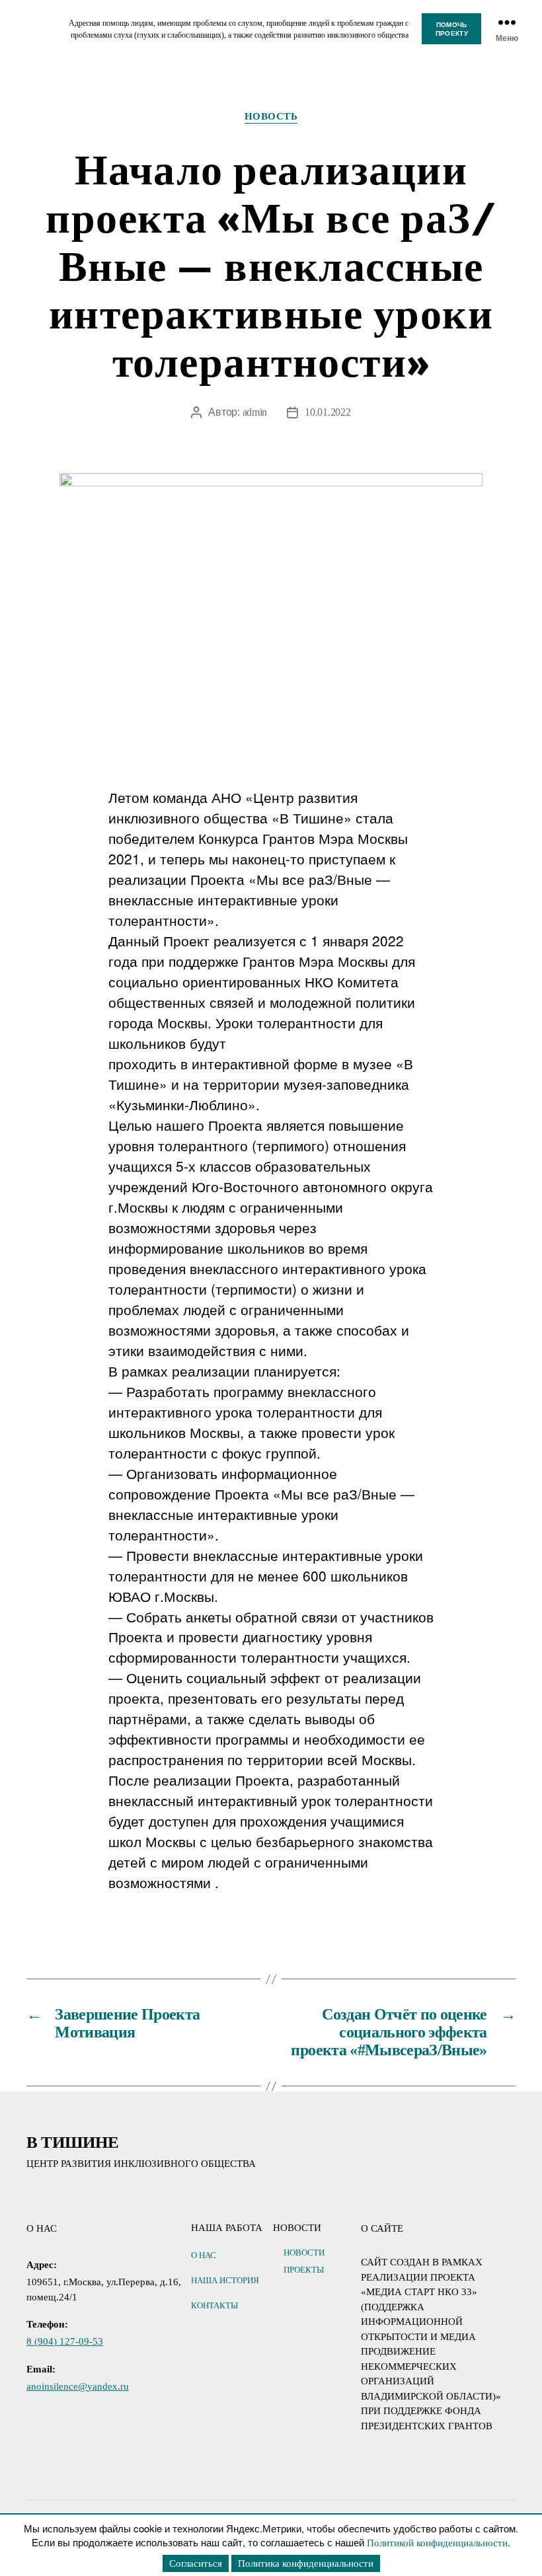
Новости (304, 2253)
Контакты (214, 2305)
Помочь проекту (452, 29)
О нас (204, 2255)
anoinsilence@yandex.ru (78, 2386)
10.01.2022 (328, 412)
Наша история (225, 2280)
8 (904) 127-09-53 (65, 2341)
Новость (271, 116)
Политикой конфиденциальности (437, 2543)
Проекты (304, 2270)
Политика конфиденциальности (306, 2563)
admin (255, 412)
